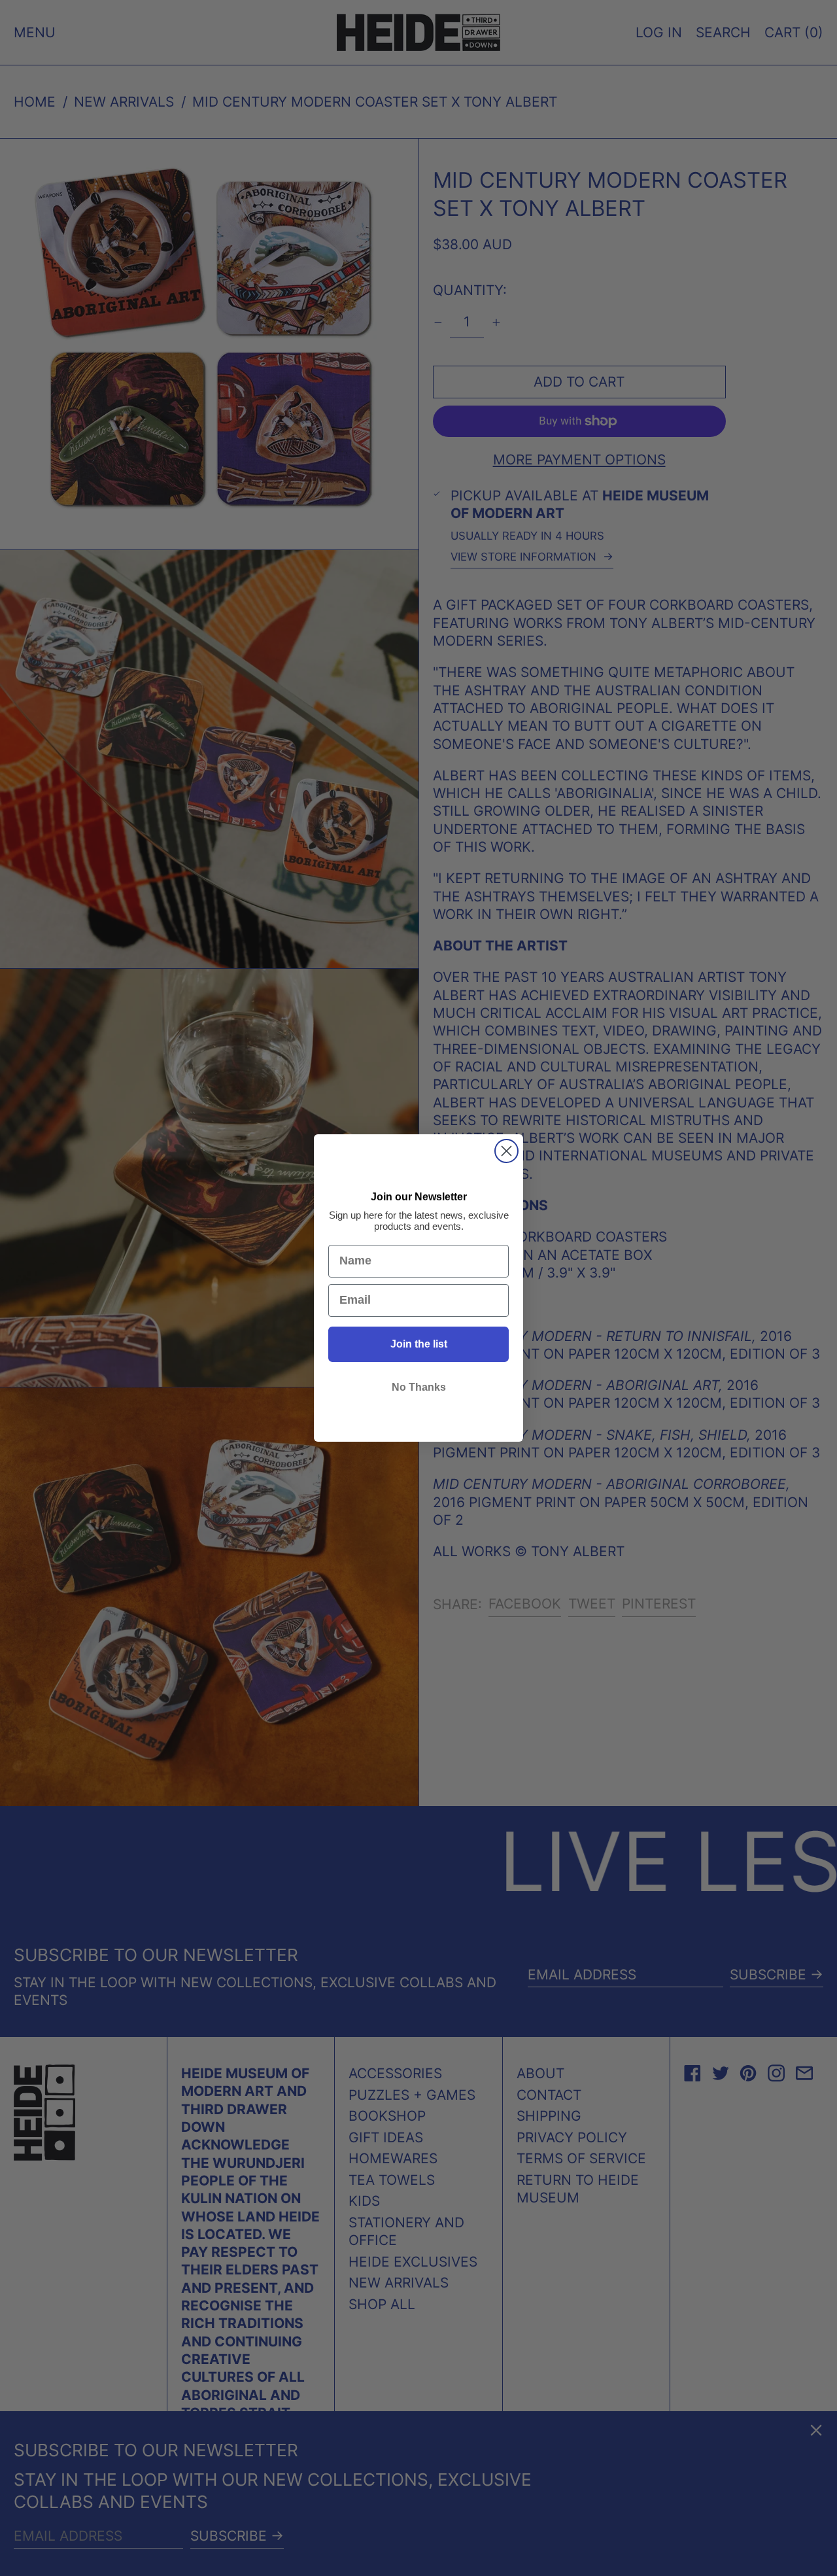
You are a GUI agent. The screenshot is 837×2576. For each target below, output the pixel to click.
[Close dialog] (506, 1151)
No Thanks (419, 1387)
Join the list (419, 1344)
